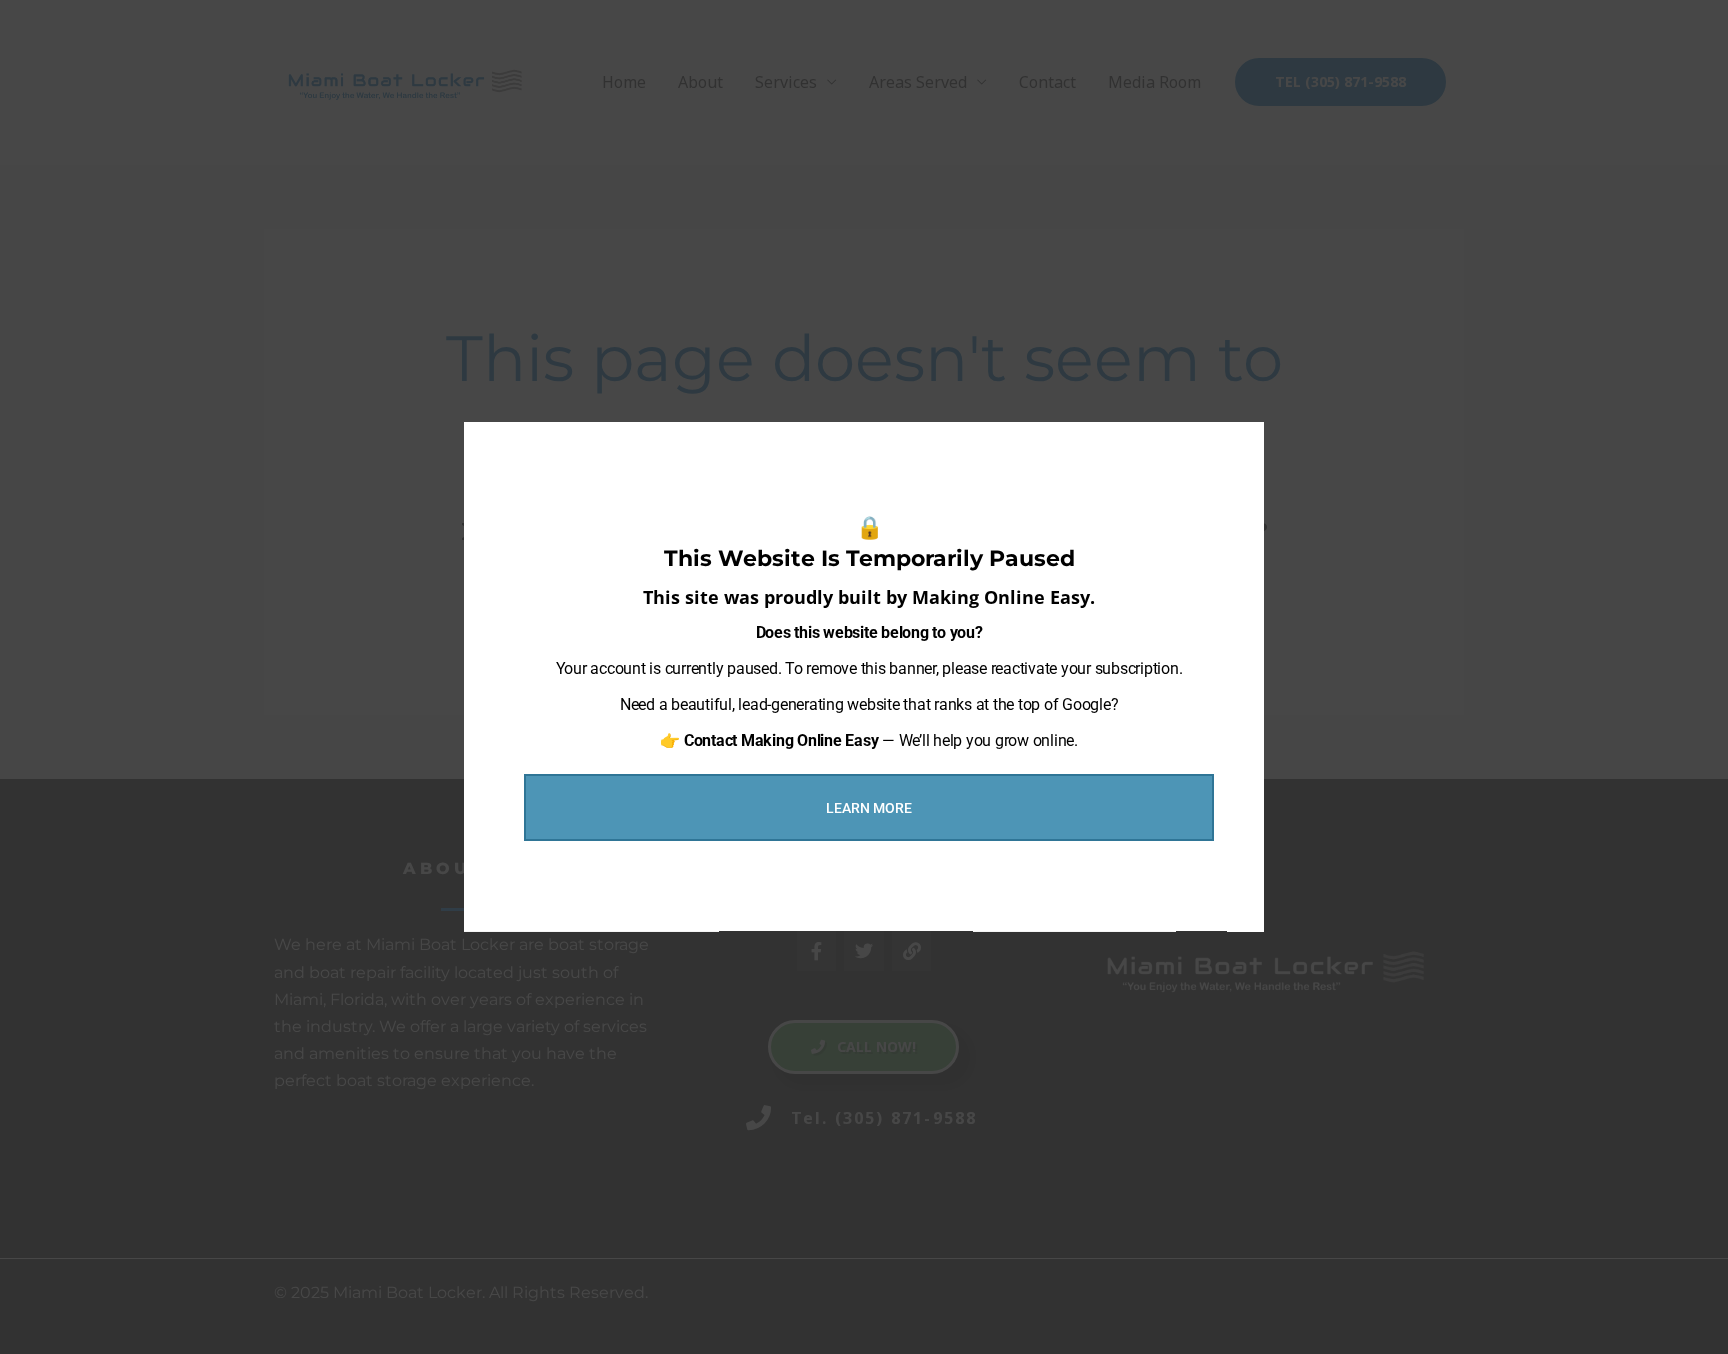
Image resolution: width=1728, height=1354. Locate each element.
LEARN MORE (869, 808)
